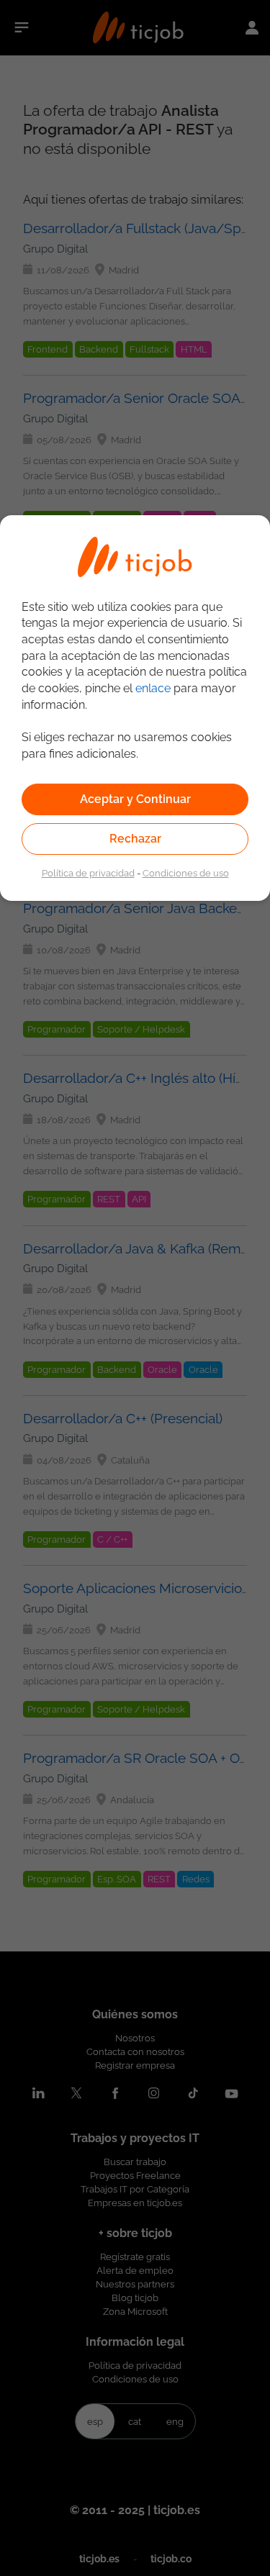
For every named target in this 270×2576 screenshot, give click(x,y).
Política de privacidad (88, 873)
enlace (153, 688)
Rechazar (135, 839)
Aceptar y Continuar (135, 799)
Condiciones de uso (186, 873)
